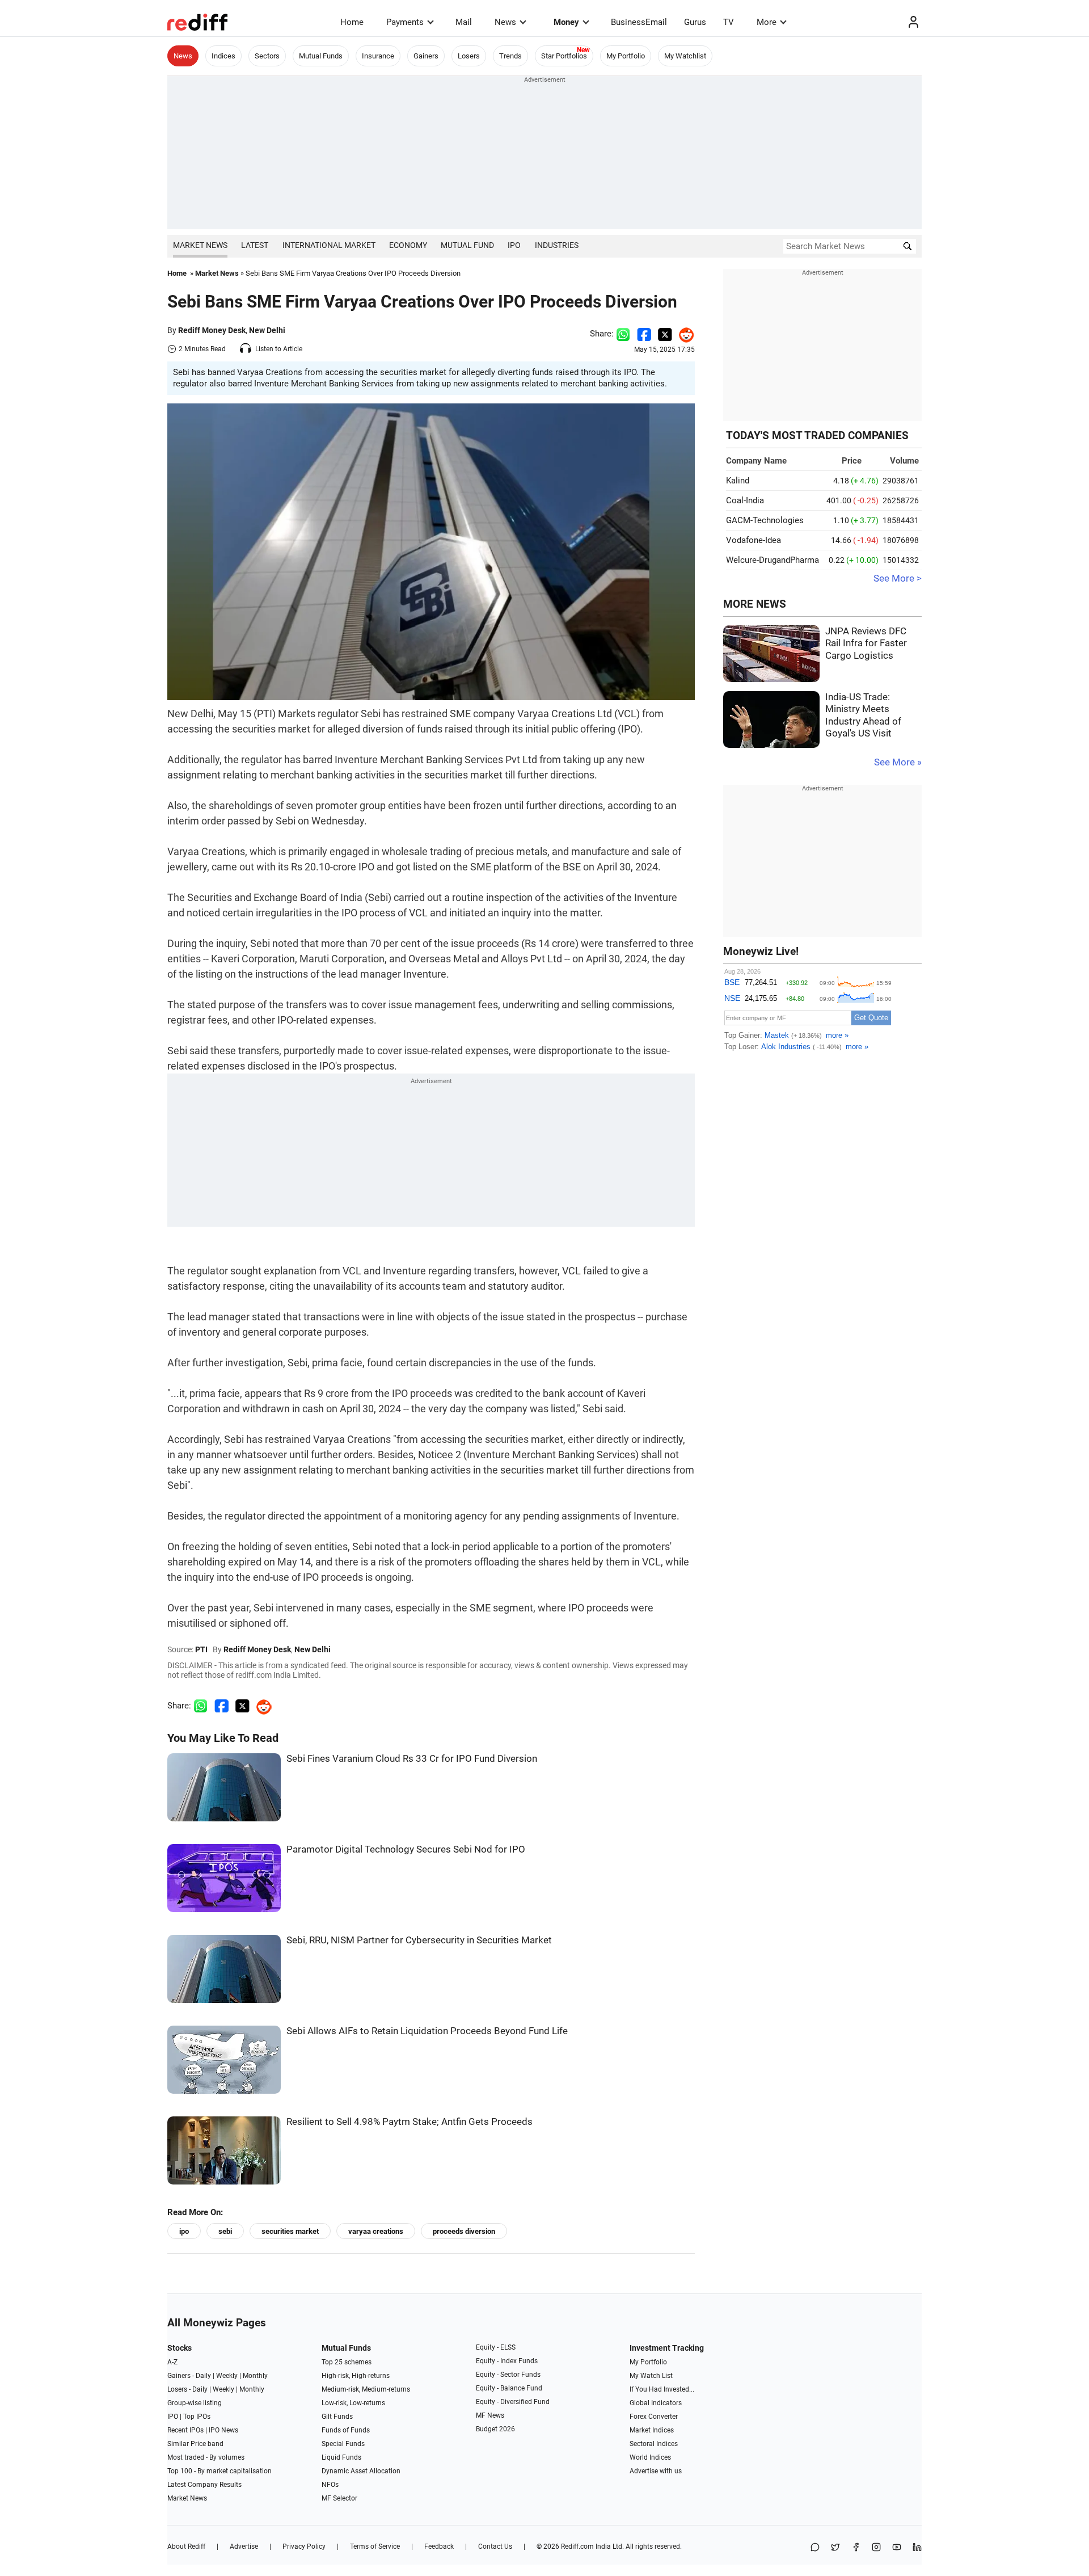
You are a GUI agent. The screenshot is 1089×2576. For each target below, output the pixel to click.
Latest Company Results (204, 2485)
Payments (405, 22)
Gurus (695, 22)
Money (566, 22)
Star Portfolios (564, 56)
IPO (514, 245)
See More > (898, 578)
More (767, 22)
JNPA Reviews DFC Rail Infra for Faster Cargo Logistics (866, 643)
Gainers (426, 56)
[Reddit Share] (683, 334)
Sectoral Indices (654, 2444)
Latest (255, 245)
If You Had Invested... (662, 2389)
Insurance (378, 56)
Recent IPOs (185, 2430)
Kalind (738, 481)
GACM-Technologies (765, 520)
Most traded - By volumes (206, 2457)
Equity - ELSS (496, 2347)
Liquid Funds (341, 2457)
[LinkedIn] (917, 2548)
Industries (557, 245)
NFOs (330, 2485)
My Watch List (651, 2376)
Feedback (439, 2546)
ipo (184, 2231)
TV (729, 22)
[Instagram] (876, 2548)
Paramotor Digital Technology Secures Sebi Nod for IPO (406, 1849)
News (505, 22)
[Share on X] (835, 2548)
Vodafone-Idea (754, 540)
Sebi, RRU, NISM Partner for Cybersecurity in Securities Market (419, 1940)
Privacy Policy (304, 2546)
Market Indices (652, 2430)
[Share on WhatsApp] (815, 2548)
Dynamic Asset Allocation (361, 2471)
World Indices (650, 2457)
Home (352, 22)
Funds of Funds (346, 2430)
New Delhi (267, 330)
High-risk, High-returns (356, 2376)
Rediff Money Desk (212, 330)
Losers (469, 56)
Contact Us (495, 2546)
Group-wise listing (195, 2403)
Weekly (227, 2376)
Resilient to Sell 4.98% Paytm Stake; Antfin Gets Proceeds (410, 2122)
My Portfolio (626, 56)
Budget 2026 (495, 2429)
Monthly (255, 2376)
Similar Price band (195, 2444)
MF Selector (339, 2498)
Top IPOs (197, 2417)
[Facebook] (856, 2548)
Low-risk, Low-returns (353, 2403)
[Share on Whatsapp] (623, 334)
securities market (290, 2231)
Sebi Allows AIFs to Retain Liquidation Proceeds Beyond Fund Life (427, 2031)
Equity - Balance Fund (509, 2388)
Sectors (267, 56)
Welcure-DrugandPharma (773, 560)
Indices (223, 56)
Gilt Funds (337, 2417)
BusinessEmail (639, 22)
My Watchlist (685, 56)
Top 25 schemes (347, 2362)
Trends (510, 56)
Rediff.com (577, 2546)
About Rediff (186, 2546)
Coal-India (745, 500)
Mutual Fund (467, 245)
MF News (490, 2415)
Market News (200, 245)
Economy (408, 245)
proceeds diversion (464, 2231)
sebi (225, 2231)
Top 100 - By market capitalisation (220, 2471)
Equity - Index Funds (507, 2361)
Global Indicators (656, 2403)
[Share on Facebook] (644, 334)
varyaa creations (376, 2231)
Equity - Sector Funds (508, 2375)
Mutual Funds (321, 56)
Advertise (244, 2546)
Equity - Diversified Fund (513, 2402)
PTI (201, 1649)
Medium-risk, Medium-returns (366, 2389)
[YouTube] (897, 2548)
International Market (329, 245)
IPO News (223, 2430)
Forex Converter (654, 2417)
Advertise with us (656, 2471)
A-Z (172, 2362)
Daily (203, 2376)
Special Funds (343, 2444)
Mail (464, 22)
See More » (898, 762)
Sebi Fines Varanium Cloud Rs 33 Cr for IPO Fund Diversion (412, 1759)
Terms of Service (375, 2546)
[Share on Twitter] (665, 334)
